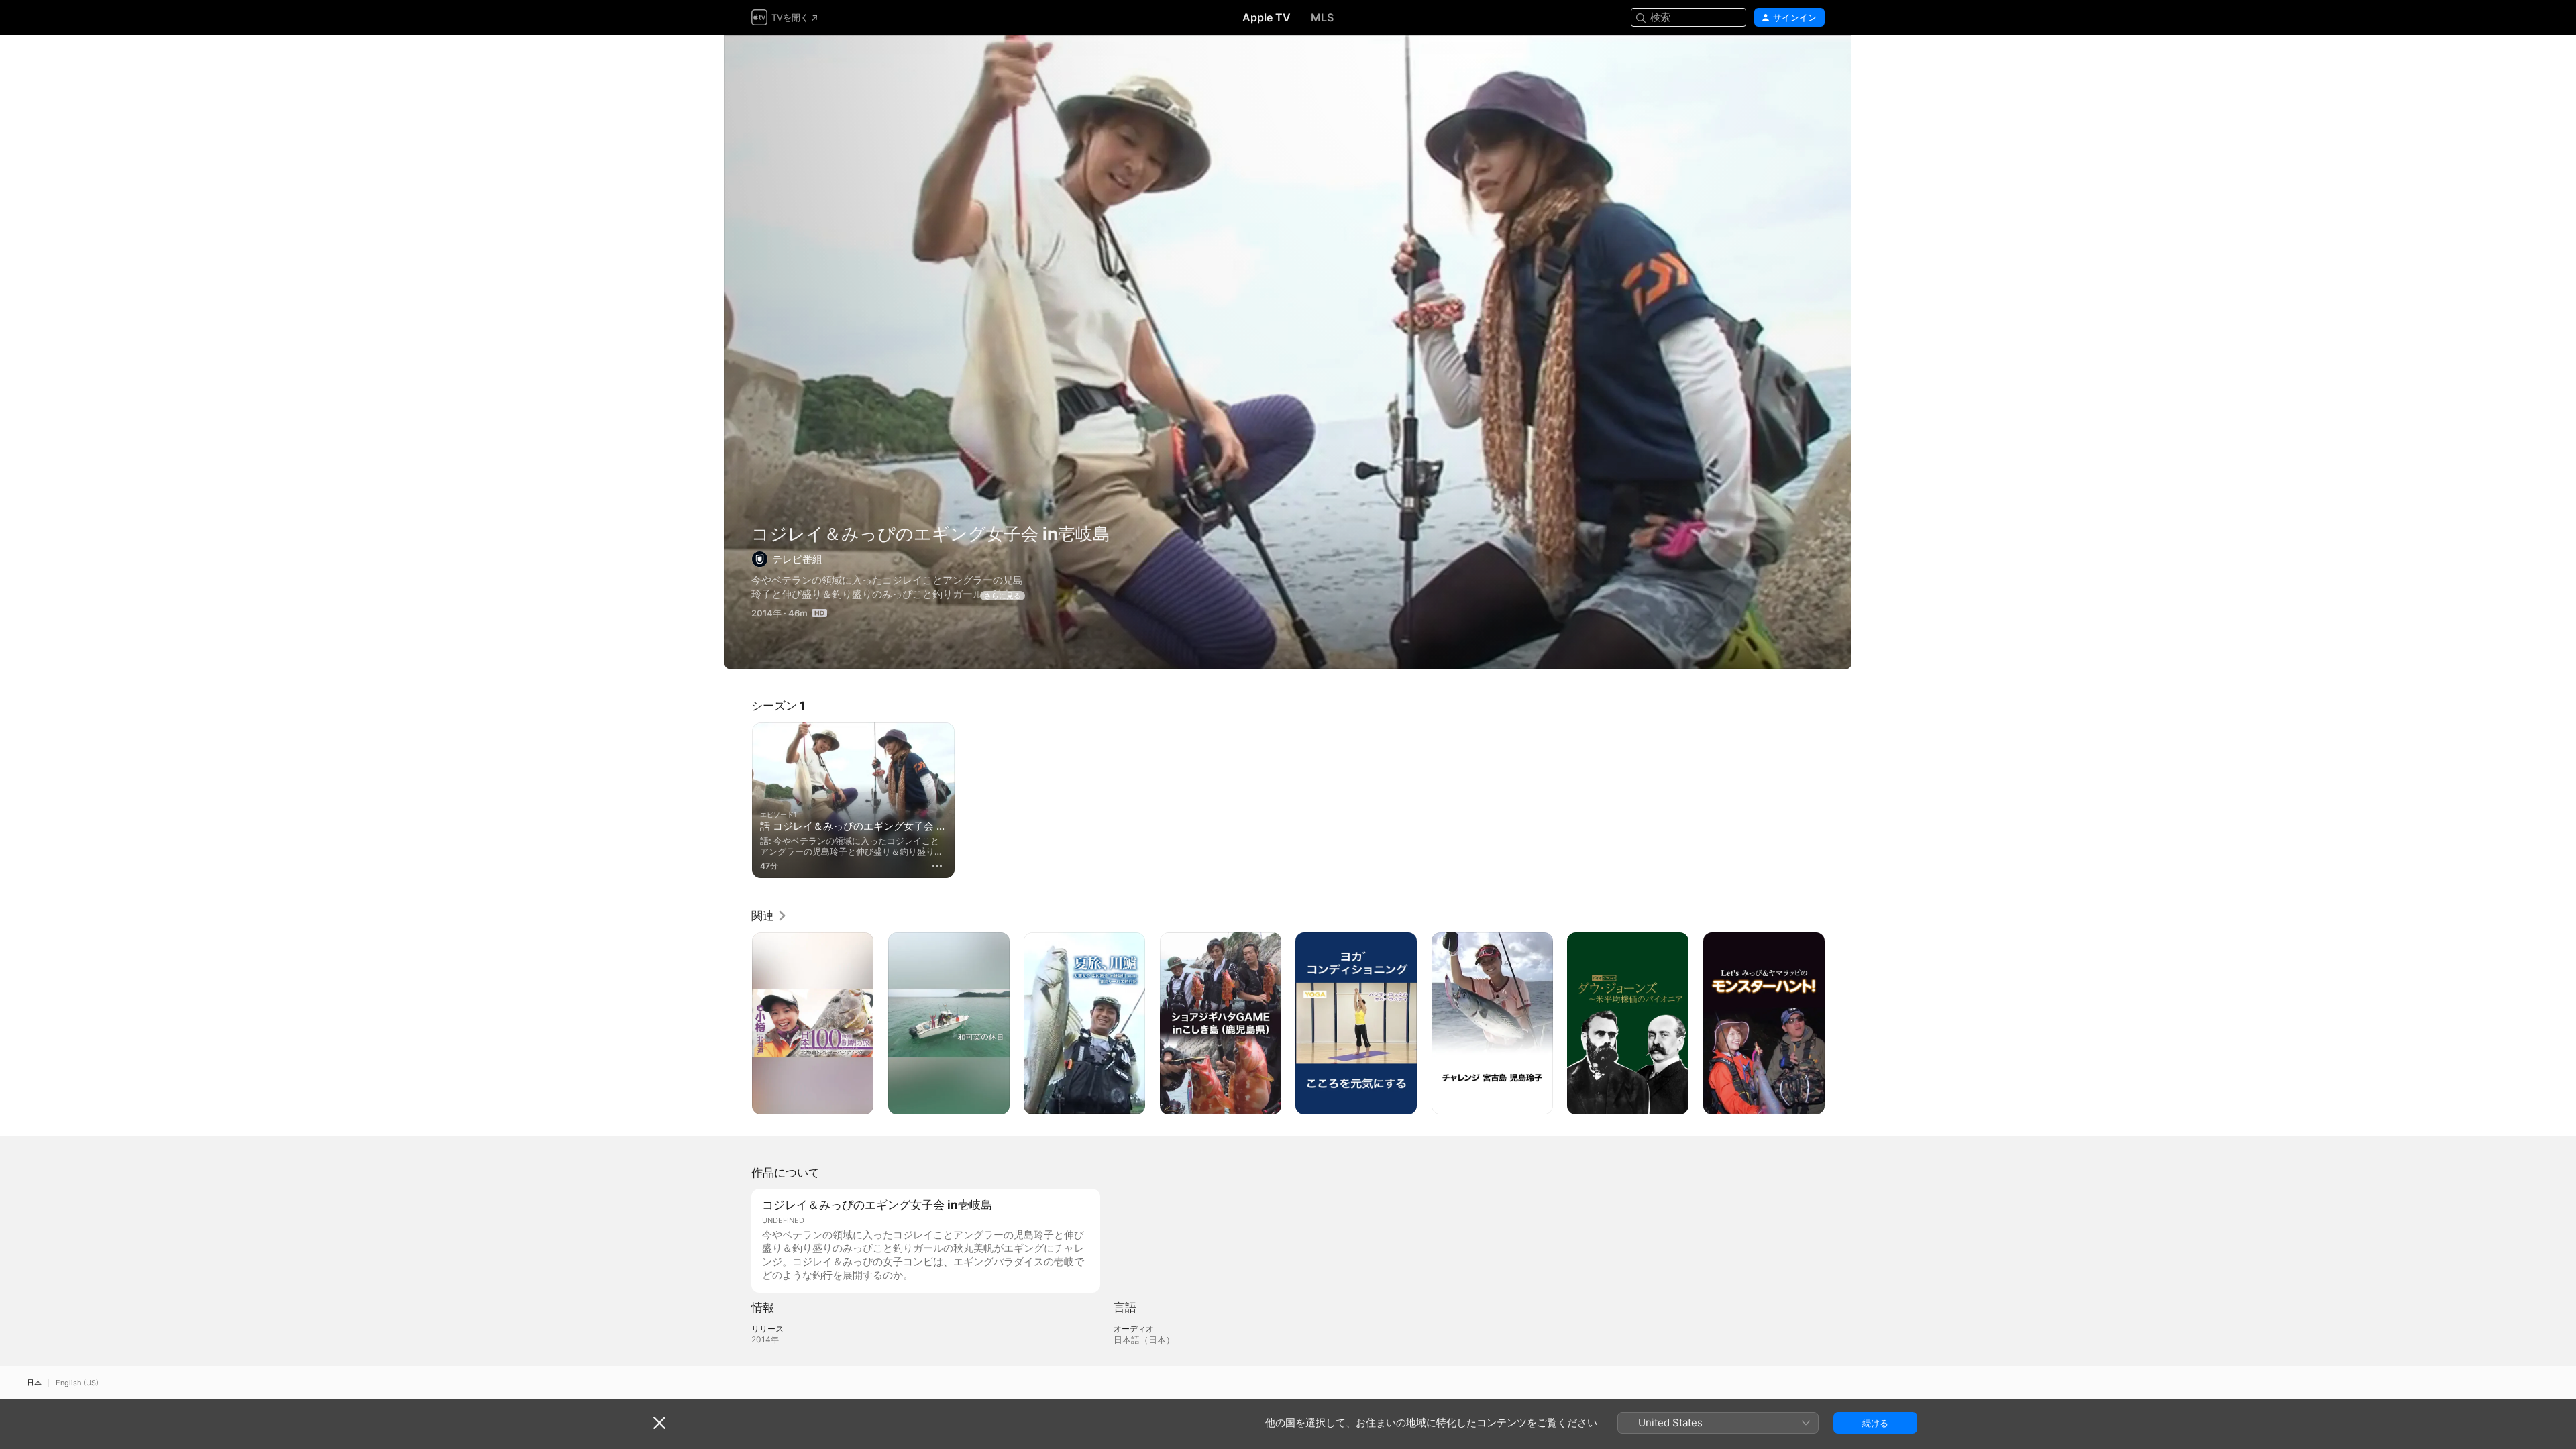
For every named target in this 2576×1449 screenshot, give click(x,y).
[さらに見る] (937, 866)
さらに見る (1003, 596)
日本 (34, 1383)
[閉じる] (659, 1423)
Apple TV (1267, 17)
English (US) (77, 1383)
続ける (1875, 1423)
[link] (769, 916)
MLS (1322, 17)
